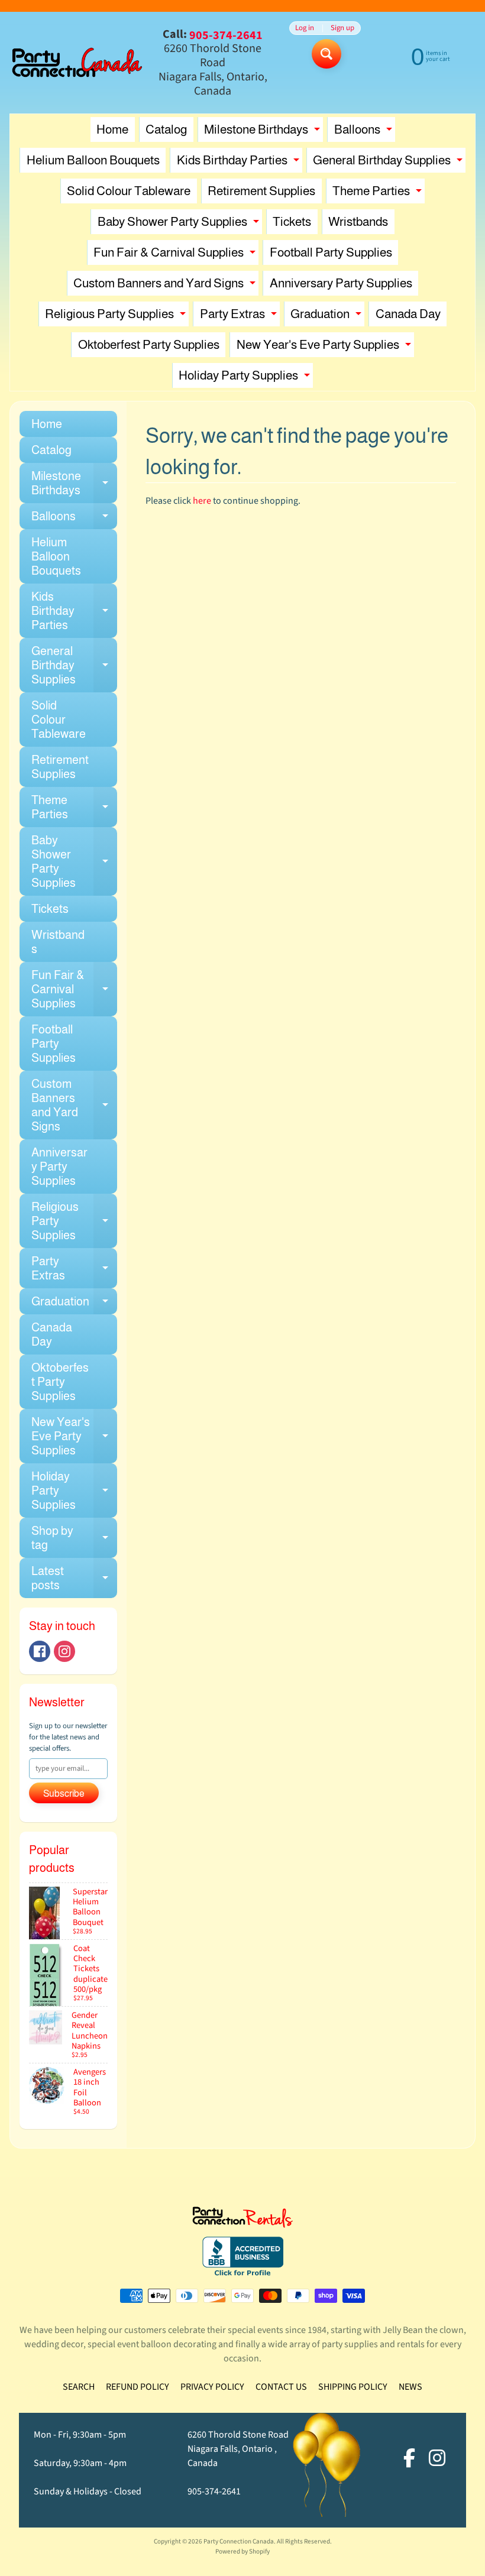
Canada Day (408, 314)
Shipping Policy (353, 2387)
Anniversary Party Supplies (341, 283)
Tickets (292, 221)
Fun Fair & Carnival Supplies (176, 255)
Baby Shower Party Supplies (180, 224)
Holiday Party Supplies (246, 378)
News (410, 2387)
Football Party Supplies (331, 252)
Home (112, 129)
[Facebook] (40, 1651)
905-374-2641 (214, 2491)
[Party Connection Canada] (77, 63)
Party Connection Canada (239, 2541)
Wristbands (358, 221)
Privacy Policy (212, 2387)
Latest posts (74, 1579)
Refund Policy (138, 2387)
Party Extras (240, 317)
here (202, 501)
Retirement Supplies (261, 191)
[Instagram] (64, 1651)
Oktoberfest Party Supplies (149, 344)
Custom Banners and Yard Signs (166, 286)
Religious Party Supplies (117, 317)
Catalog (166, 129)
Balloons (365, 132)
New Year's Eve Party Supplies (325, 347)
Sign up (342, 28)
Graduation (327, 317)
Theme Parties (379, 194)
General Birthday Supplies (389, 163)
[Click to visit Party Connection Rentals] (242, 2221)
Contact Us (281, 2387)
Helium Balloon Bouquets (93, 160)
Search (79, 2387)
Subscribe (64, 1794)
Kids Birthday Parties (240, 163)
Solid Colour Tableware (129, 191)
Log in (305, 28)
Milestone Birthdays (263, 132)
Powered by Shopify (242, 2551)
